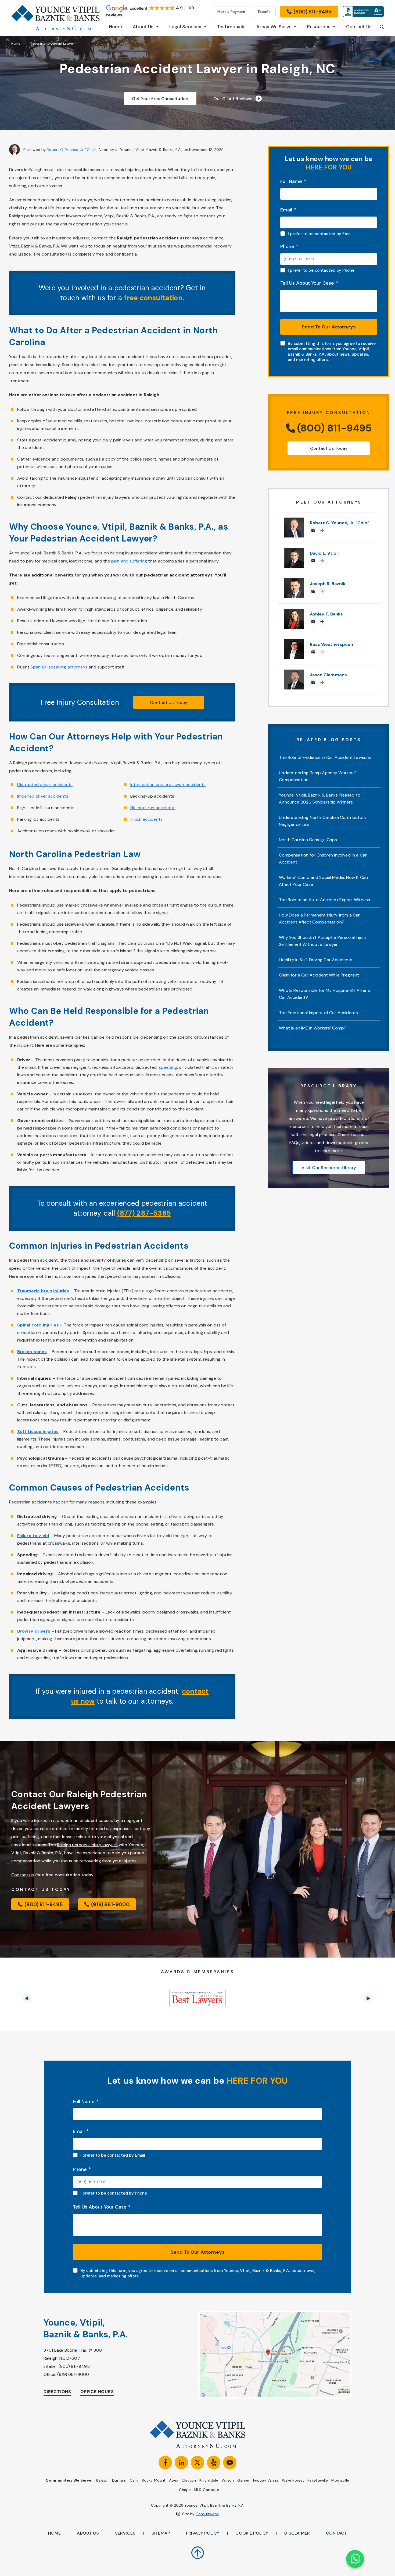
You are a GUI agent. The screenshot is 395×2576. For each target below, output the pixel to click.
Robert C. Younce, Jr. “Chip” (71, 150)
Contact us (23, 1875)
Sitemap (161, 2533)
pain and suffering (129, 561)
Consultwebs (207, 2514)
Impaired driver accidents (43, 796)
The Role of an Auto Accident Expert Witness (324, 900)
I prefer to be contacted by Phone (321, 270)
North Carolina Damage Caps (308, 840)
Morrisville (340, 2480)
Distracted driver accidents (45, 785)
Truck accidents (146, 819)
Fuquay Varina (266, 2480)
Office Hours (97, 2392)
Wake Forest (293, 2480)
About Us (88, 2533)
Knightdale (209, 2480)
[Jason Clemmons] (294, 672)
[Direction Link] (263, 2355)
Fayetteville (318, 2480)
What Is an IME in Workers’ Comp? (313, 1028)
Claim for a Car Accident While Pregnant (319, 975)
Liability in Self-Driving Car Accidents (316, 960)
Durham (119, 2480)
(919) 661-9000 (73, 2374)
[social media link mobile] (165, 2462)
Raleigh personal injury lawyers (87, 1845)
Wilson (228, 2480)
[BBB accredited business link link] (363, 12)
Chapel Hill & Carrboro (199, 2490)
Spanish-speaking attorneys (59, 667)
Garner (243, 2480)
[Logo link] (55, 18)
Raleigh (102, 2480)
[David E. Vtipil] (294, 551)
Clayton (189, 2480)
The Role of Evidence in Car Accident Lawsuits (325, 757)
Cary (134, 2480)
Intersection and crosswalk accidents (168, 785)
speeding (168, 1067)
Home (16, 44)
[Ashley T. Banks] (294, 612)
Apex (174, 2480)
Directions (57, 2392)
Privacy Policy (203, 2533)
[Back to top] (198, 2549)
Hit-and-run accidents (153, 808)
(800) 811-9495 (74, 2366)
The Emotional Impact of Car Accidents (318, 1013)
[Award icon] (198, 1999)
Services (125, 2533)
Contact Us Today (169, 703)
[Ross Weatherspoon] (294, 642)
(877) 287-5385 (144, 1213)
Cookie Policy (252, 2533)
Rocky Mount (154, 2480)
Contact (336, 2533)
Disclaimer (297, 2533)
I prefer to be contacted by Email (320, 234)
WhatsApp (355, 2559)
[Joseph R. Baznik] (294, 581)
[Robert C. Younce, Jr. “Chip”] (294, 520)
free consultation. (154, 298)
